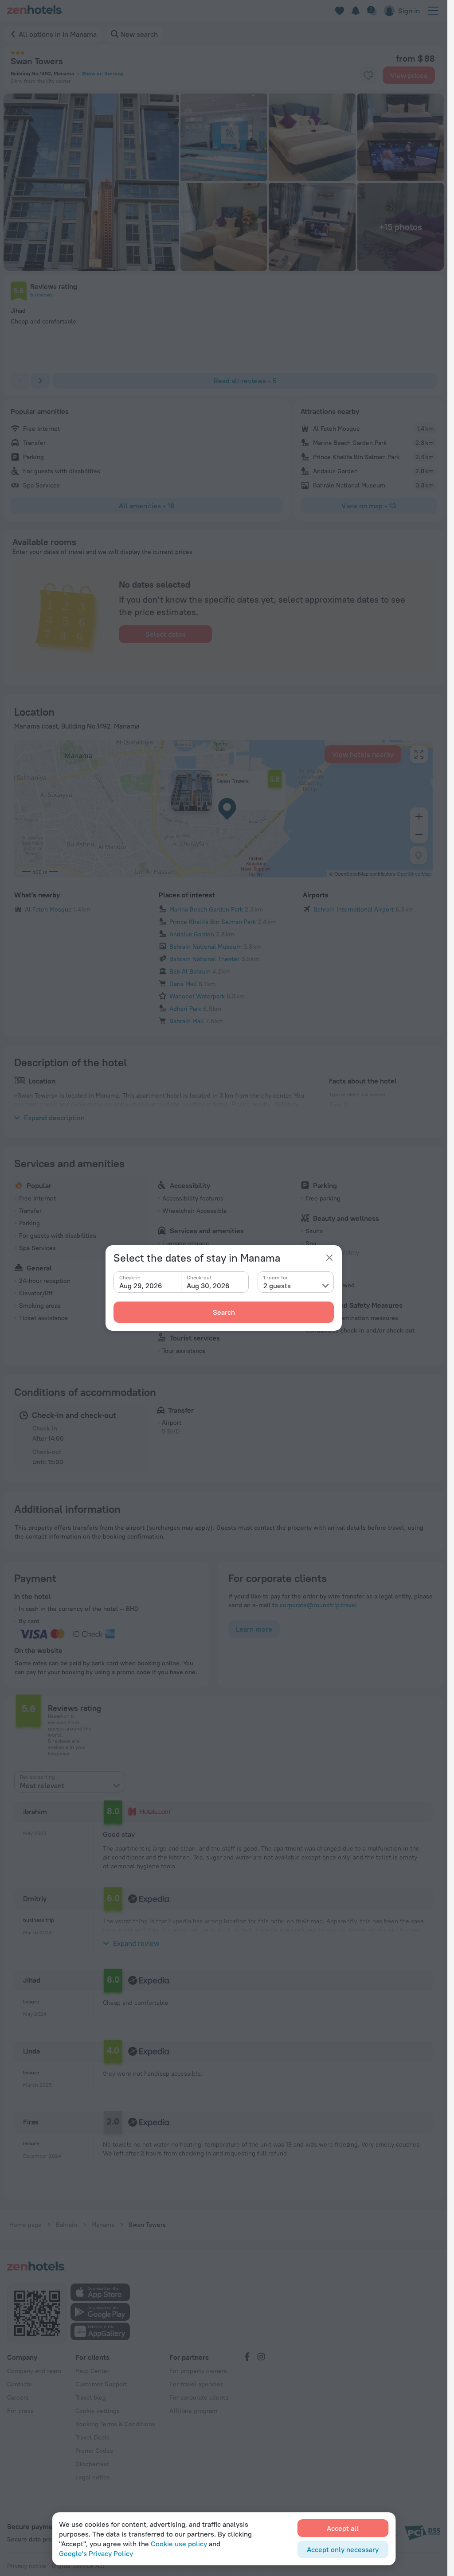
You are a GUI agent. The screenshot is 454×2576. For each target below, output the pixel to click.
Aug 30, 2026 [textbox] (208, 1286)
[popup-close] (329, 1258)
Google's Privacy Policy (96, 2553)
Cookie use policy (179, 2544)
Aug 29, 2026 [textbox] (141, 1286)
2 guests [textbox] (277, 1286)
